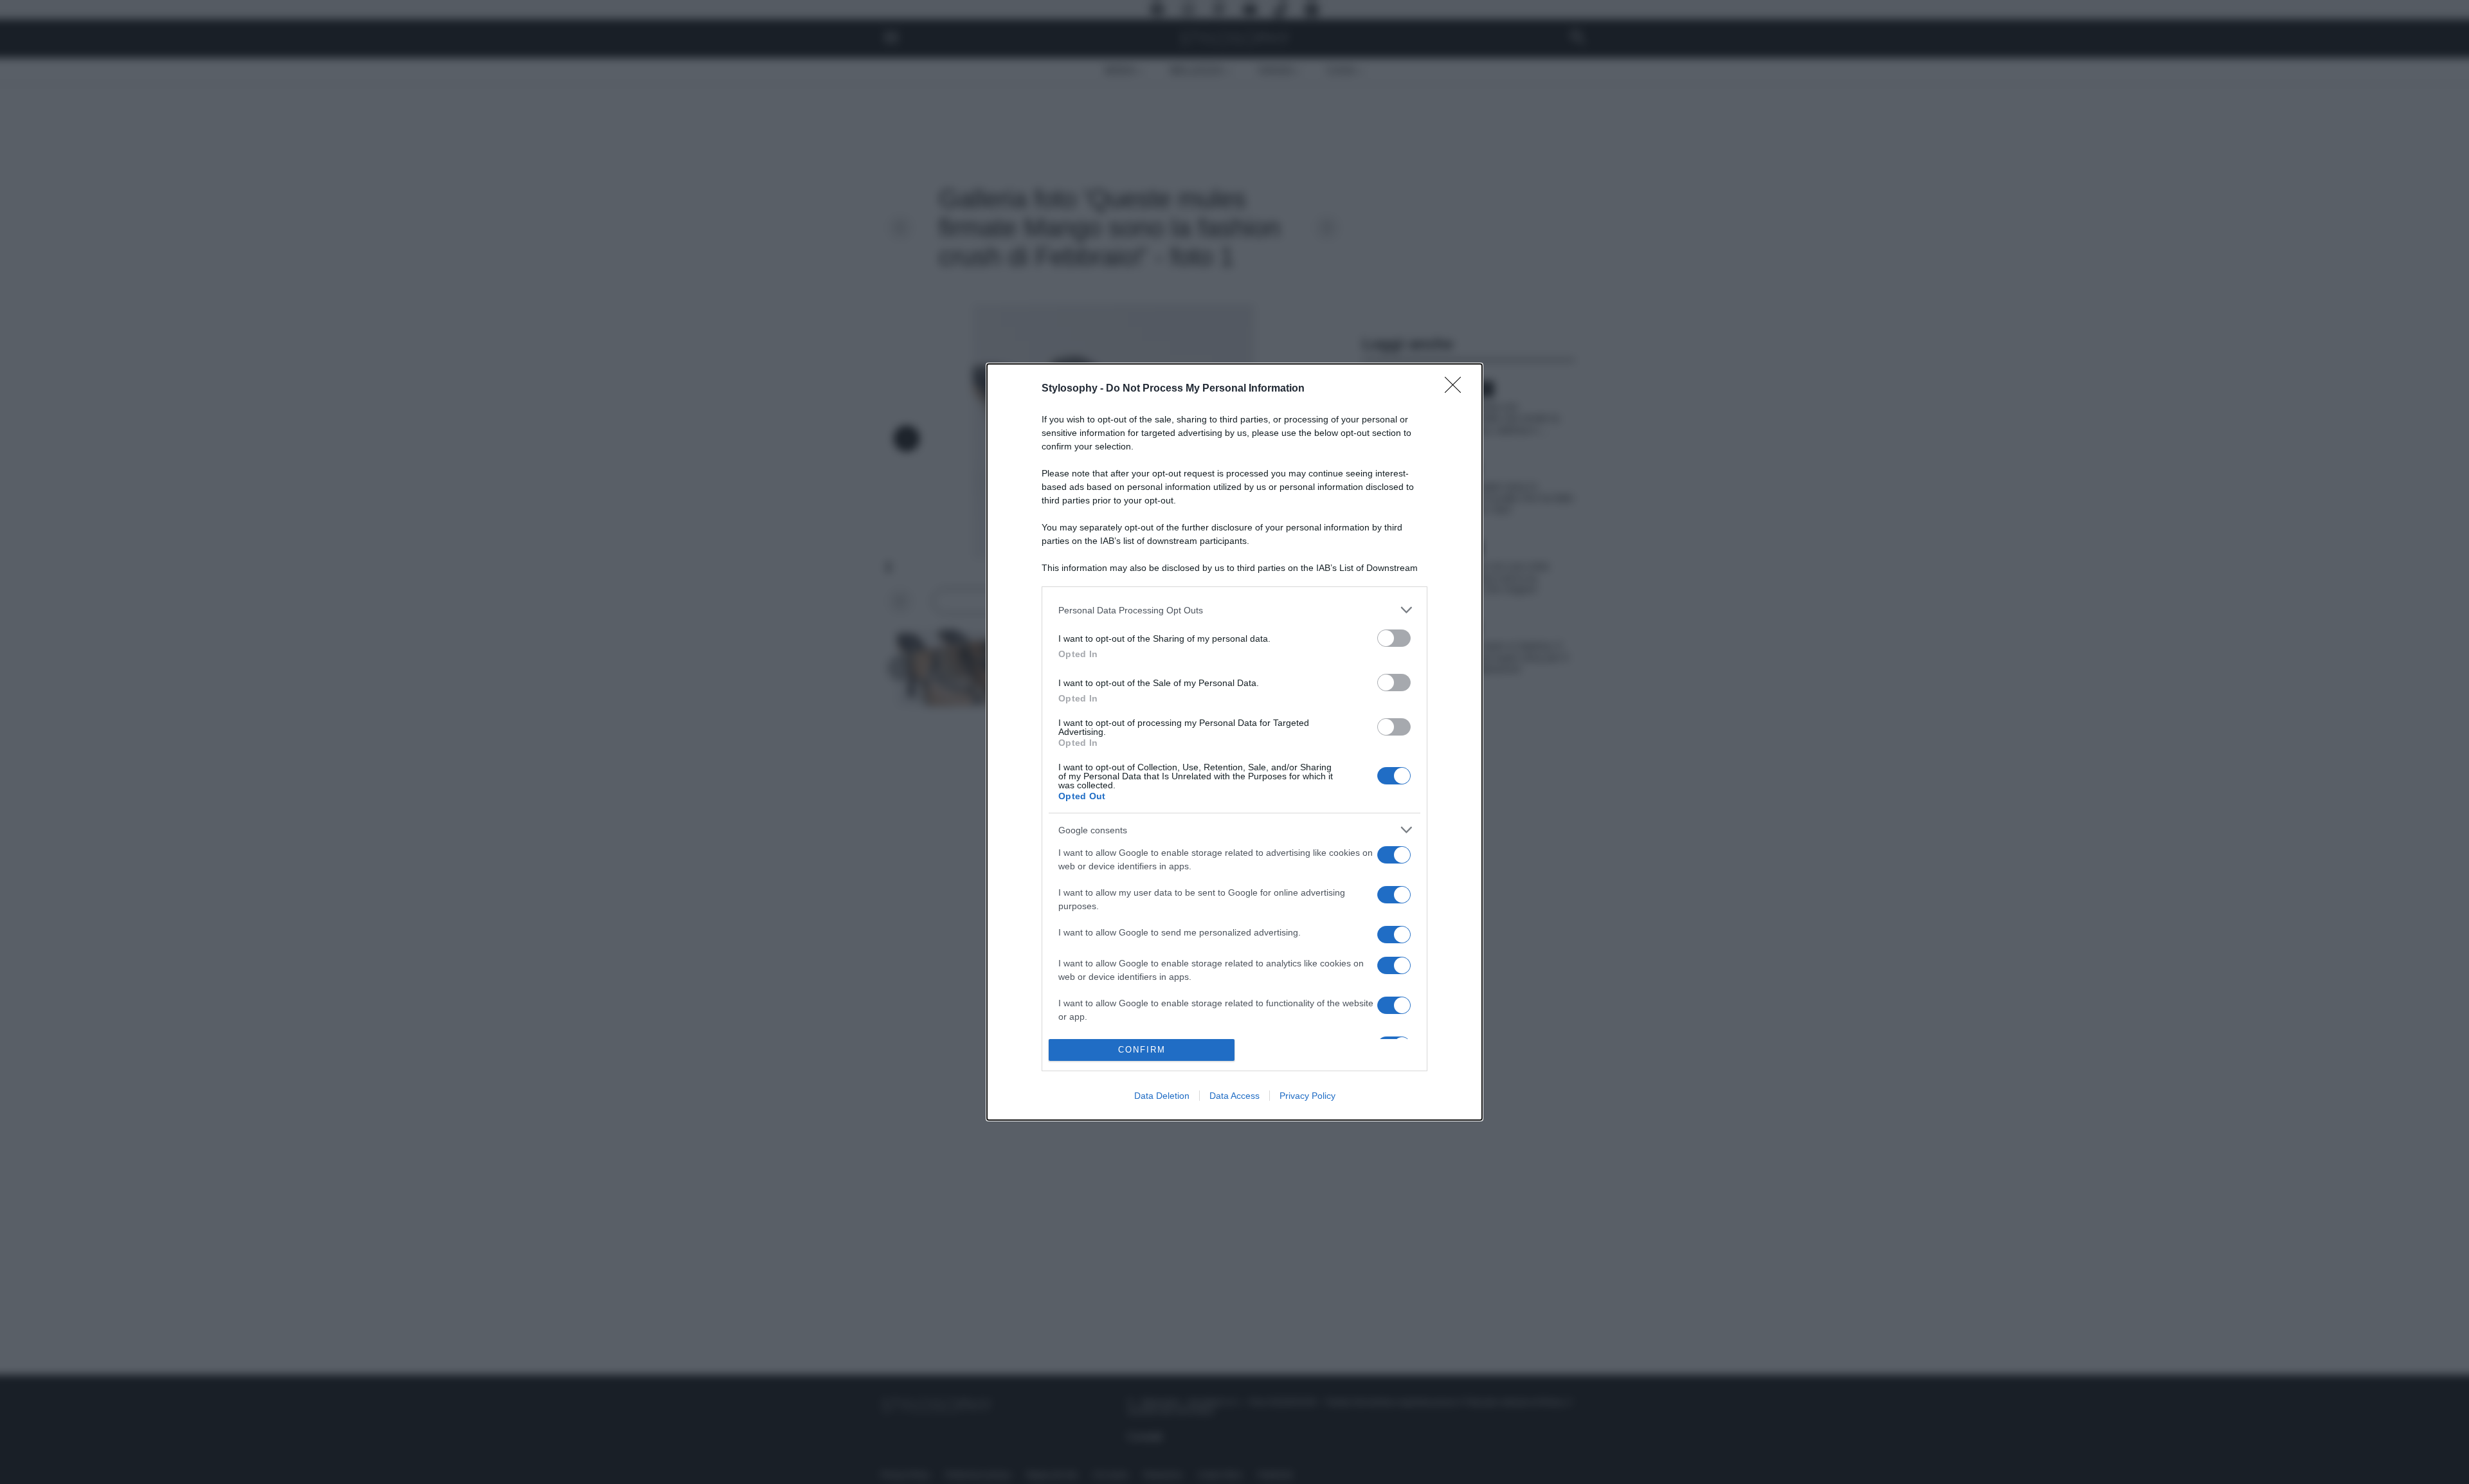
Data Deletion (1162, 1096)
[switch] (1394, 638)
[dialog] (1234, 742)
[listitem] (1234, 610)
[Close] (1457, 389)
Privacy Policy (1307, 1096)
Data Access (1234, 1096)
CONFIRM (1142, 1050)
